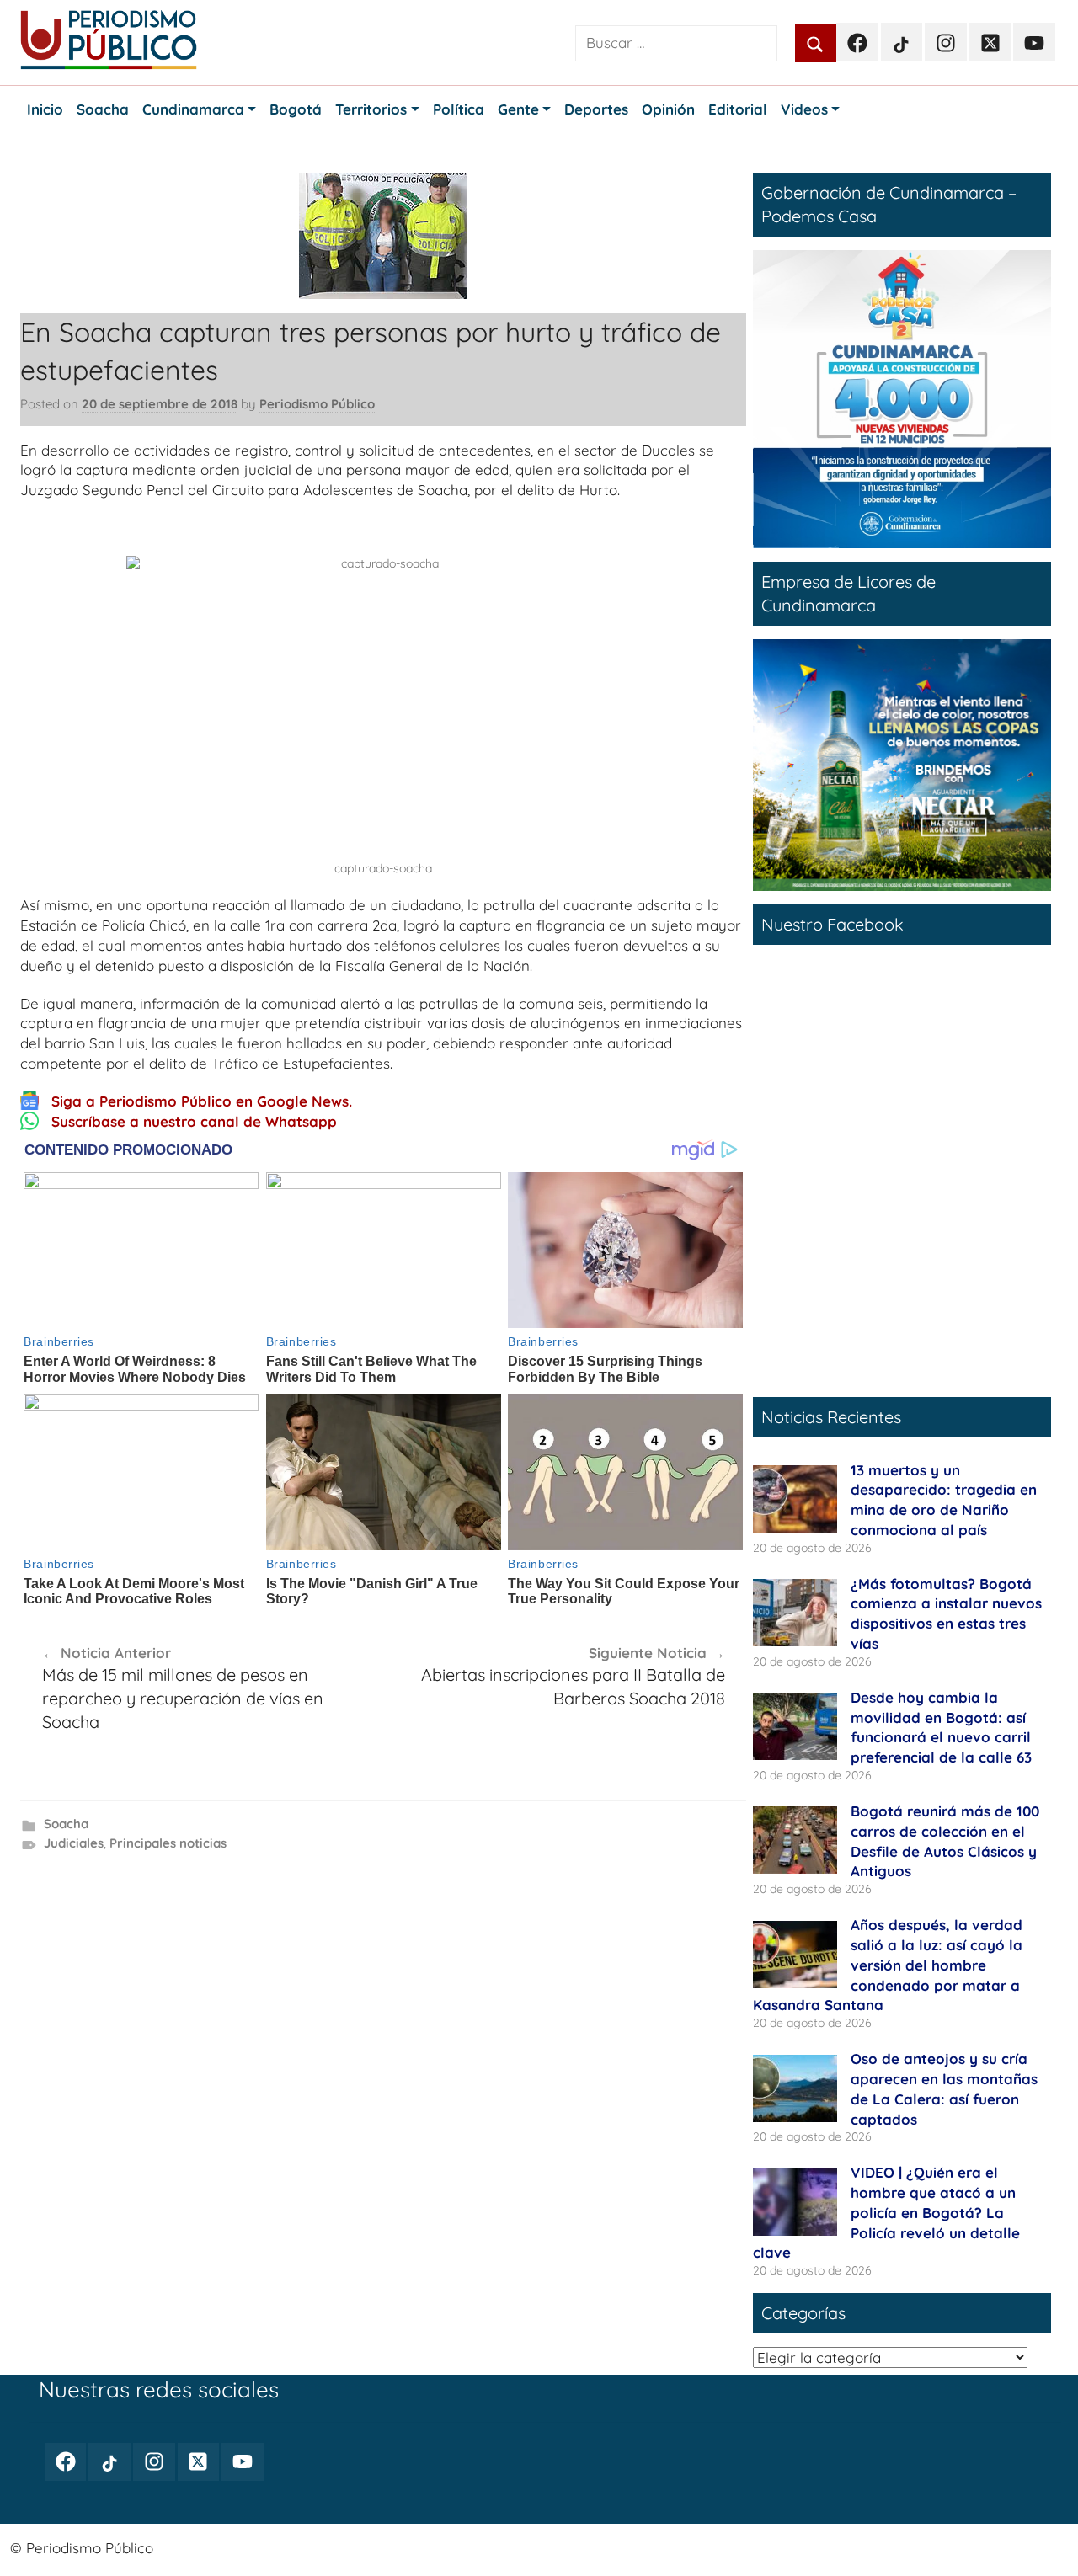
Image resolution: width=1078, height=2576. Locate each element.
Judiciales (74, 1843)
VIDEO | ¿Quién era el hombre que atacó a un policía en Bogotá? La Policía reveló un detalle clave (886, 2212)
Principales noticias (168, 1843)
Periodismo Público (317, 404)
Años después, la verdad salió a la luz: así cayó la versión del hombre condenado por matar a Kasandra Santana (888, 1965)
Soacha (66, 1824)
